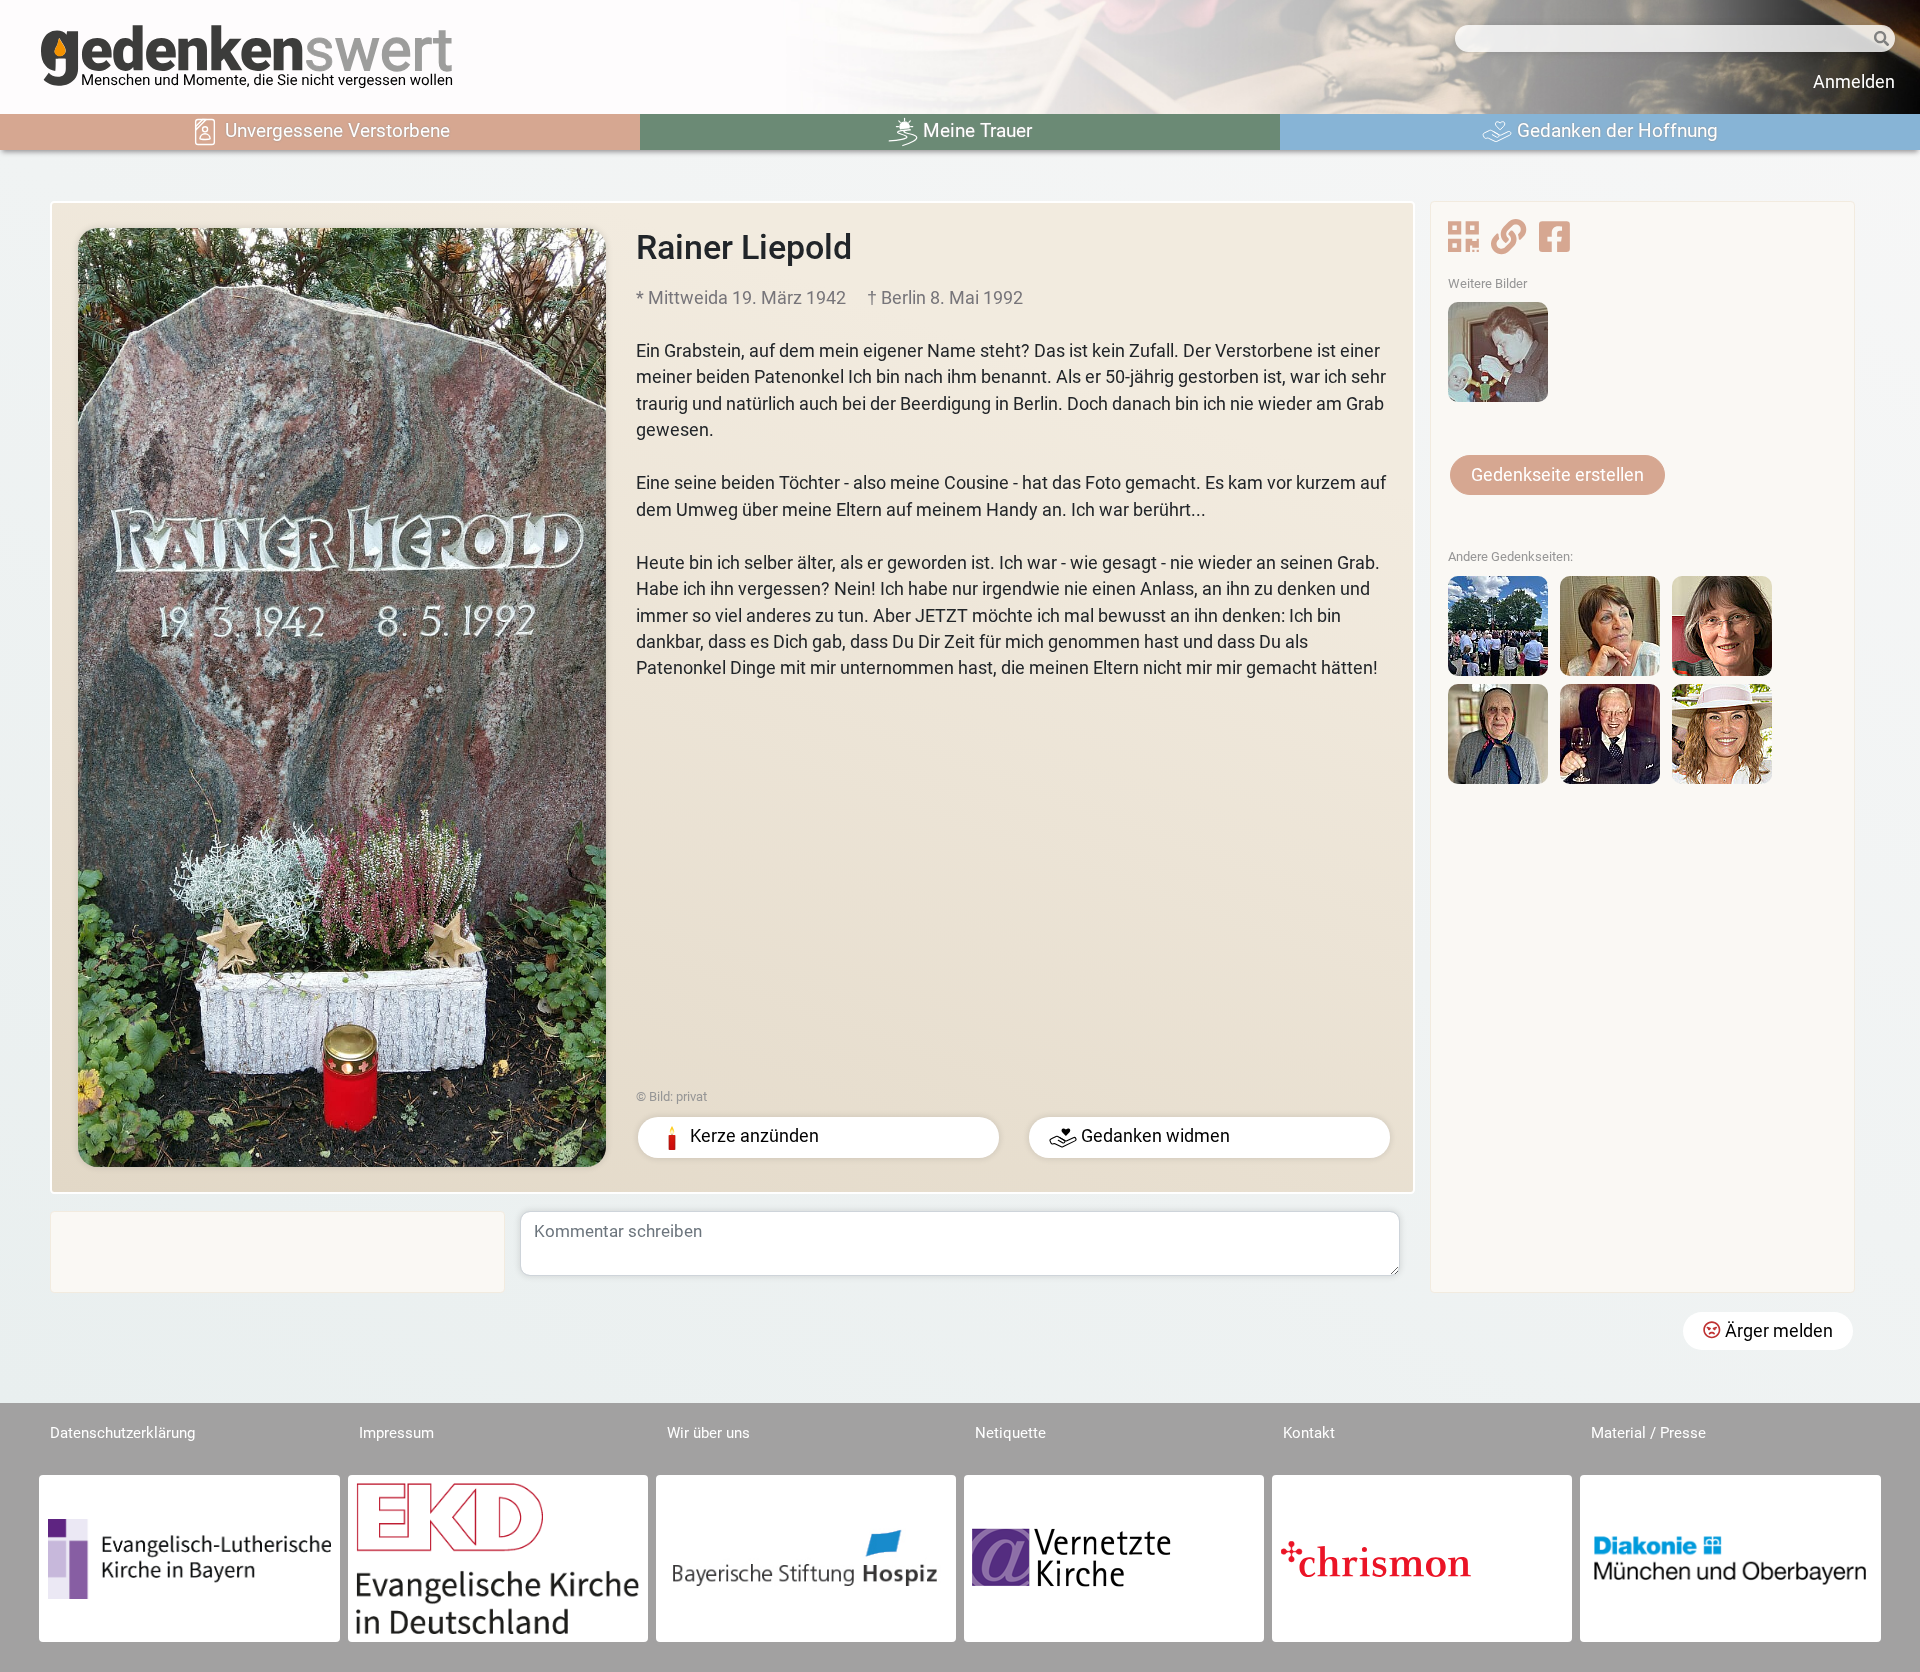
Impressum (396, 1433)
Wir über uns (708, 1433)
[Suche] (1873, 39)
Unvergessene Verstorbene (335, 130)
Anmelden (1854, 82)
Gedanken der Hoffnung (1615, 130)
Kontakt (1309, 1433)
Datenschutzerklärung (122, 1433)
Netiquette (1010, 1433)
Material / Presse (1648, 1433)
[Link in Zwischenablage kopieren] (1508, 243)
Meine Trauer (975, 130)
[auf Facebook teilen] (1554, 243)
